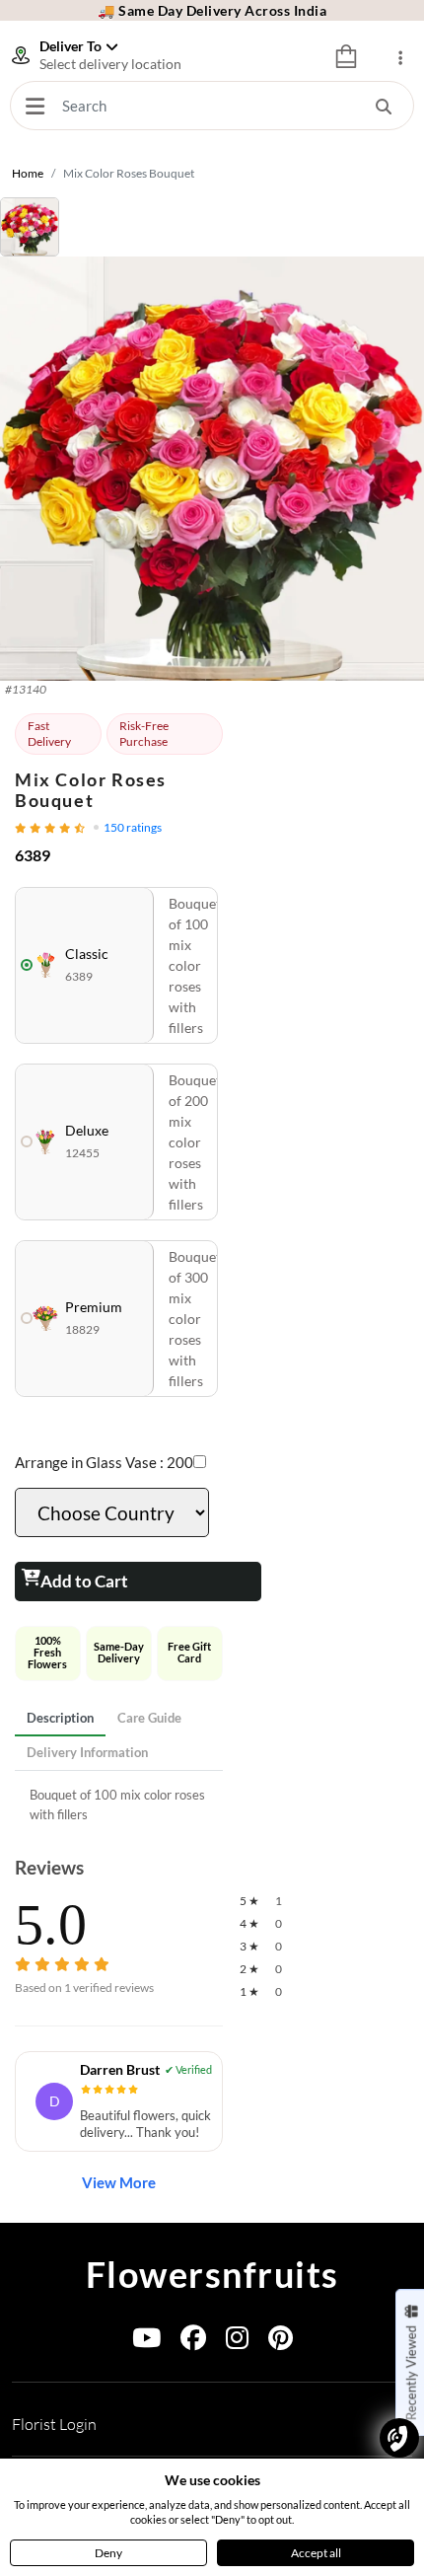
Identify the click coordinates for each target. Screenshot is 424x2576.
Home (28, 173)
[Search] (384, 106)
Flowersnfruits (212, 2274)
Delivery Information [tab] (87, 1752)
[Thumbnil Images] (212, 227)
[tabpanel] (119, 1805)
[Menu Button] (35, 106)
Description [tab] (60, 1718)
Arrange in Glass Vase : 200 (104, 1462)
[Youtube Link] (146, 2342)
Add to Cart (84, 1581)
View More (119, 2182)
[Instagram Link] (237, 2342)
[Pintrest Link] (281, 2342)
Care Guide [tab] (149, 1718)
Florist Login (54, 2424)
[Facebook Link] (193, 2342)
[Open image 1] (212, 469)
